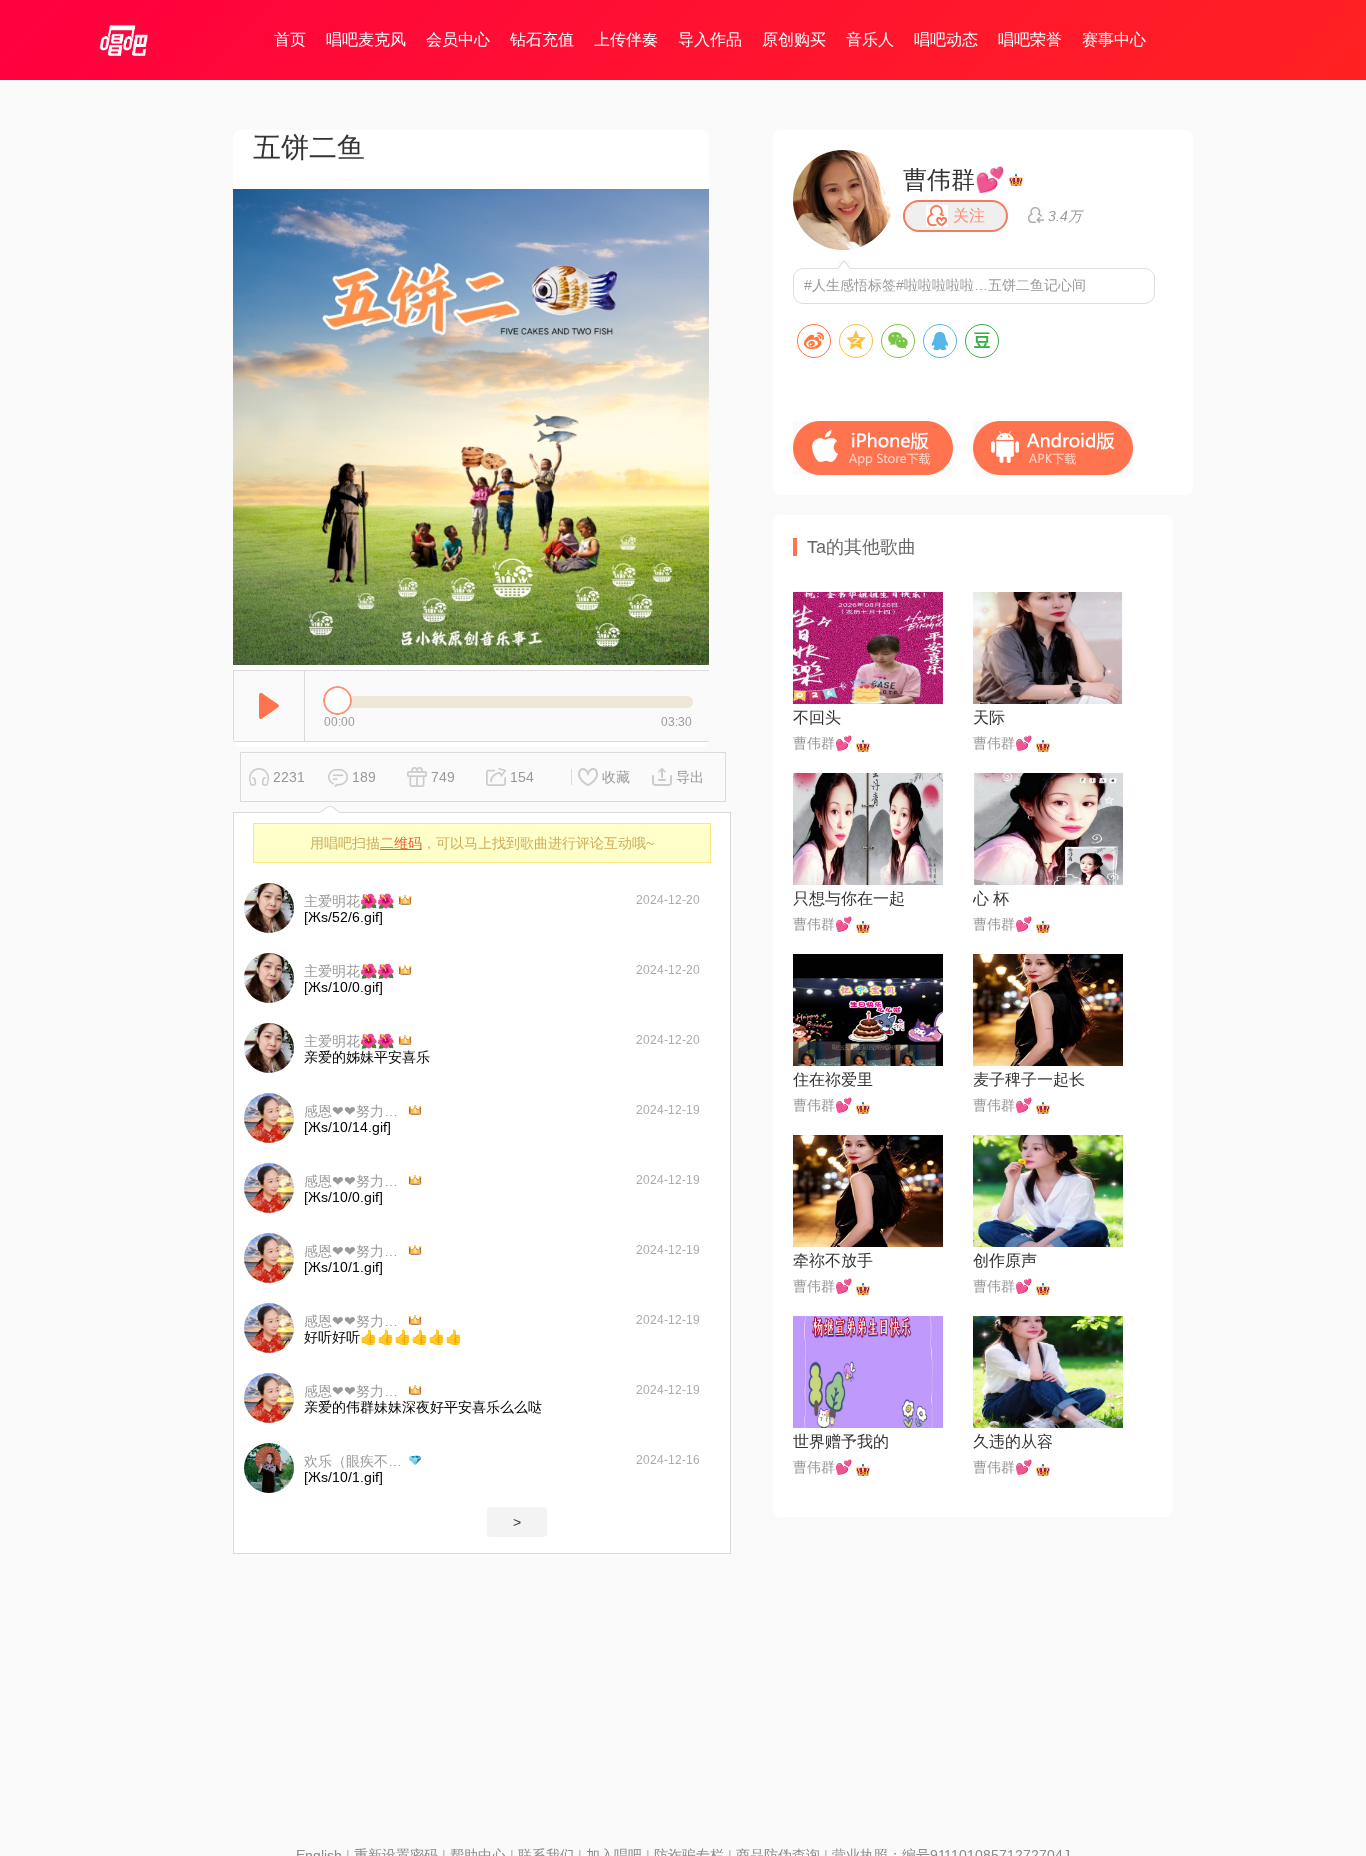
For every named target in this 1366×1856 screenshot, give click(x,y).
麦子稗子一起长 (1029, 1079)
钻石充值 (542, 39)
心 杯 (991, 898)
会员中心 (458, 39)
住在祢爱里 (833, 1079)
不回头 (817, 717)
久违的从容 (1013, 1441)
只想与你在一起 (849, 898)
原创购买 (794, 39)
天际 (989, 717)
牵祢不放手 (833, 1260)
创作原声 (1005, 1260)
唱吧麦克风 (366, 39)
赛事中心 (1114, 39)
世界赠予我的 (841, 1441)
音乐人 (870, 39)
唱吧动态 (946, 39)
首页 (290, 39)
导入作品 (710, 39)
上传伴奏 (626, 39)
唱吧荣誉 (1030, 39)
